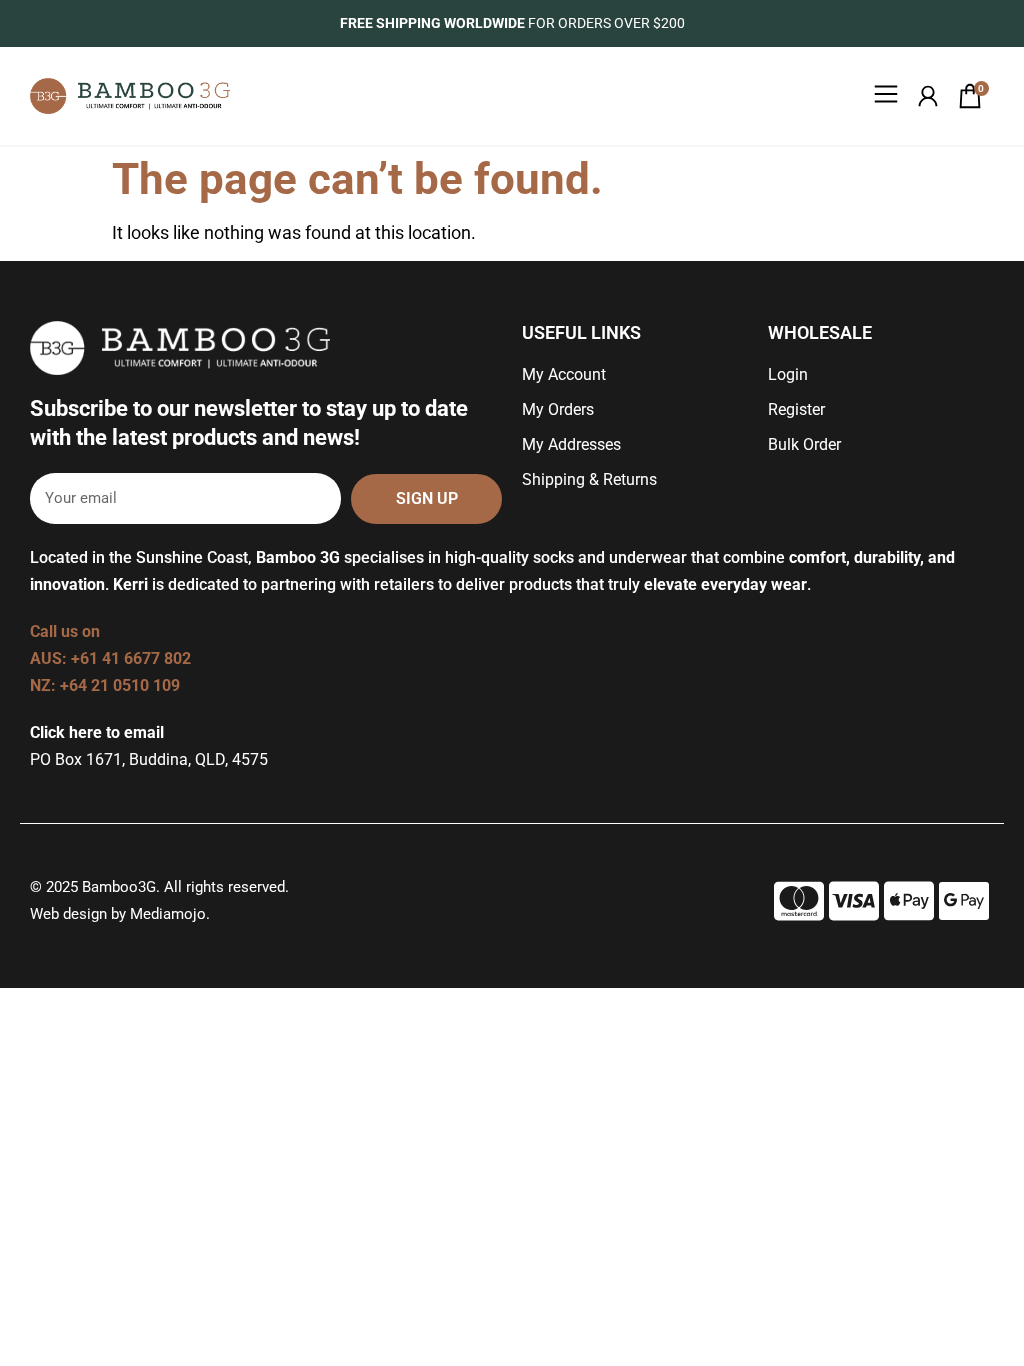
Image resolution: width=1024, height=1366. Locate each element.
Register (796, 409)
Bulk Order (804, 444)
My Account (564, 374)
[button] (886, 96)
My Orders (558, 409)
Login (788, 374)
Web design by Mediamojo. (120, 914)
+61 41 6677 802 (133, 658)
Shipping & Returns (589, 479)
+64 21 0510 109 (120, 685)
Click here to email (97, 732)
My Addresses (571, 444)
